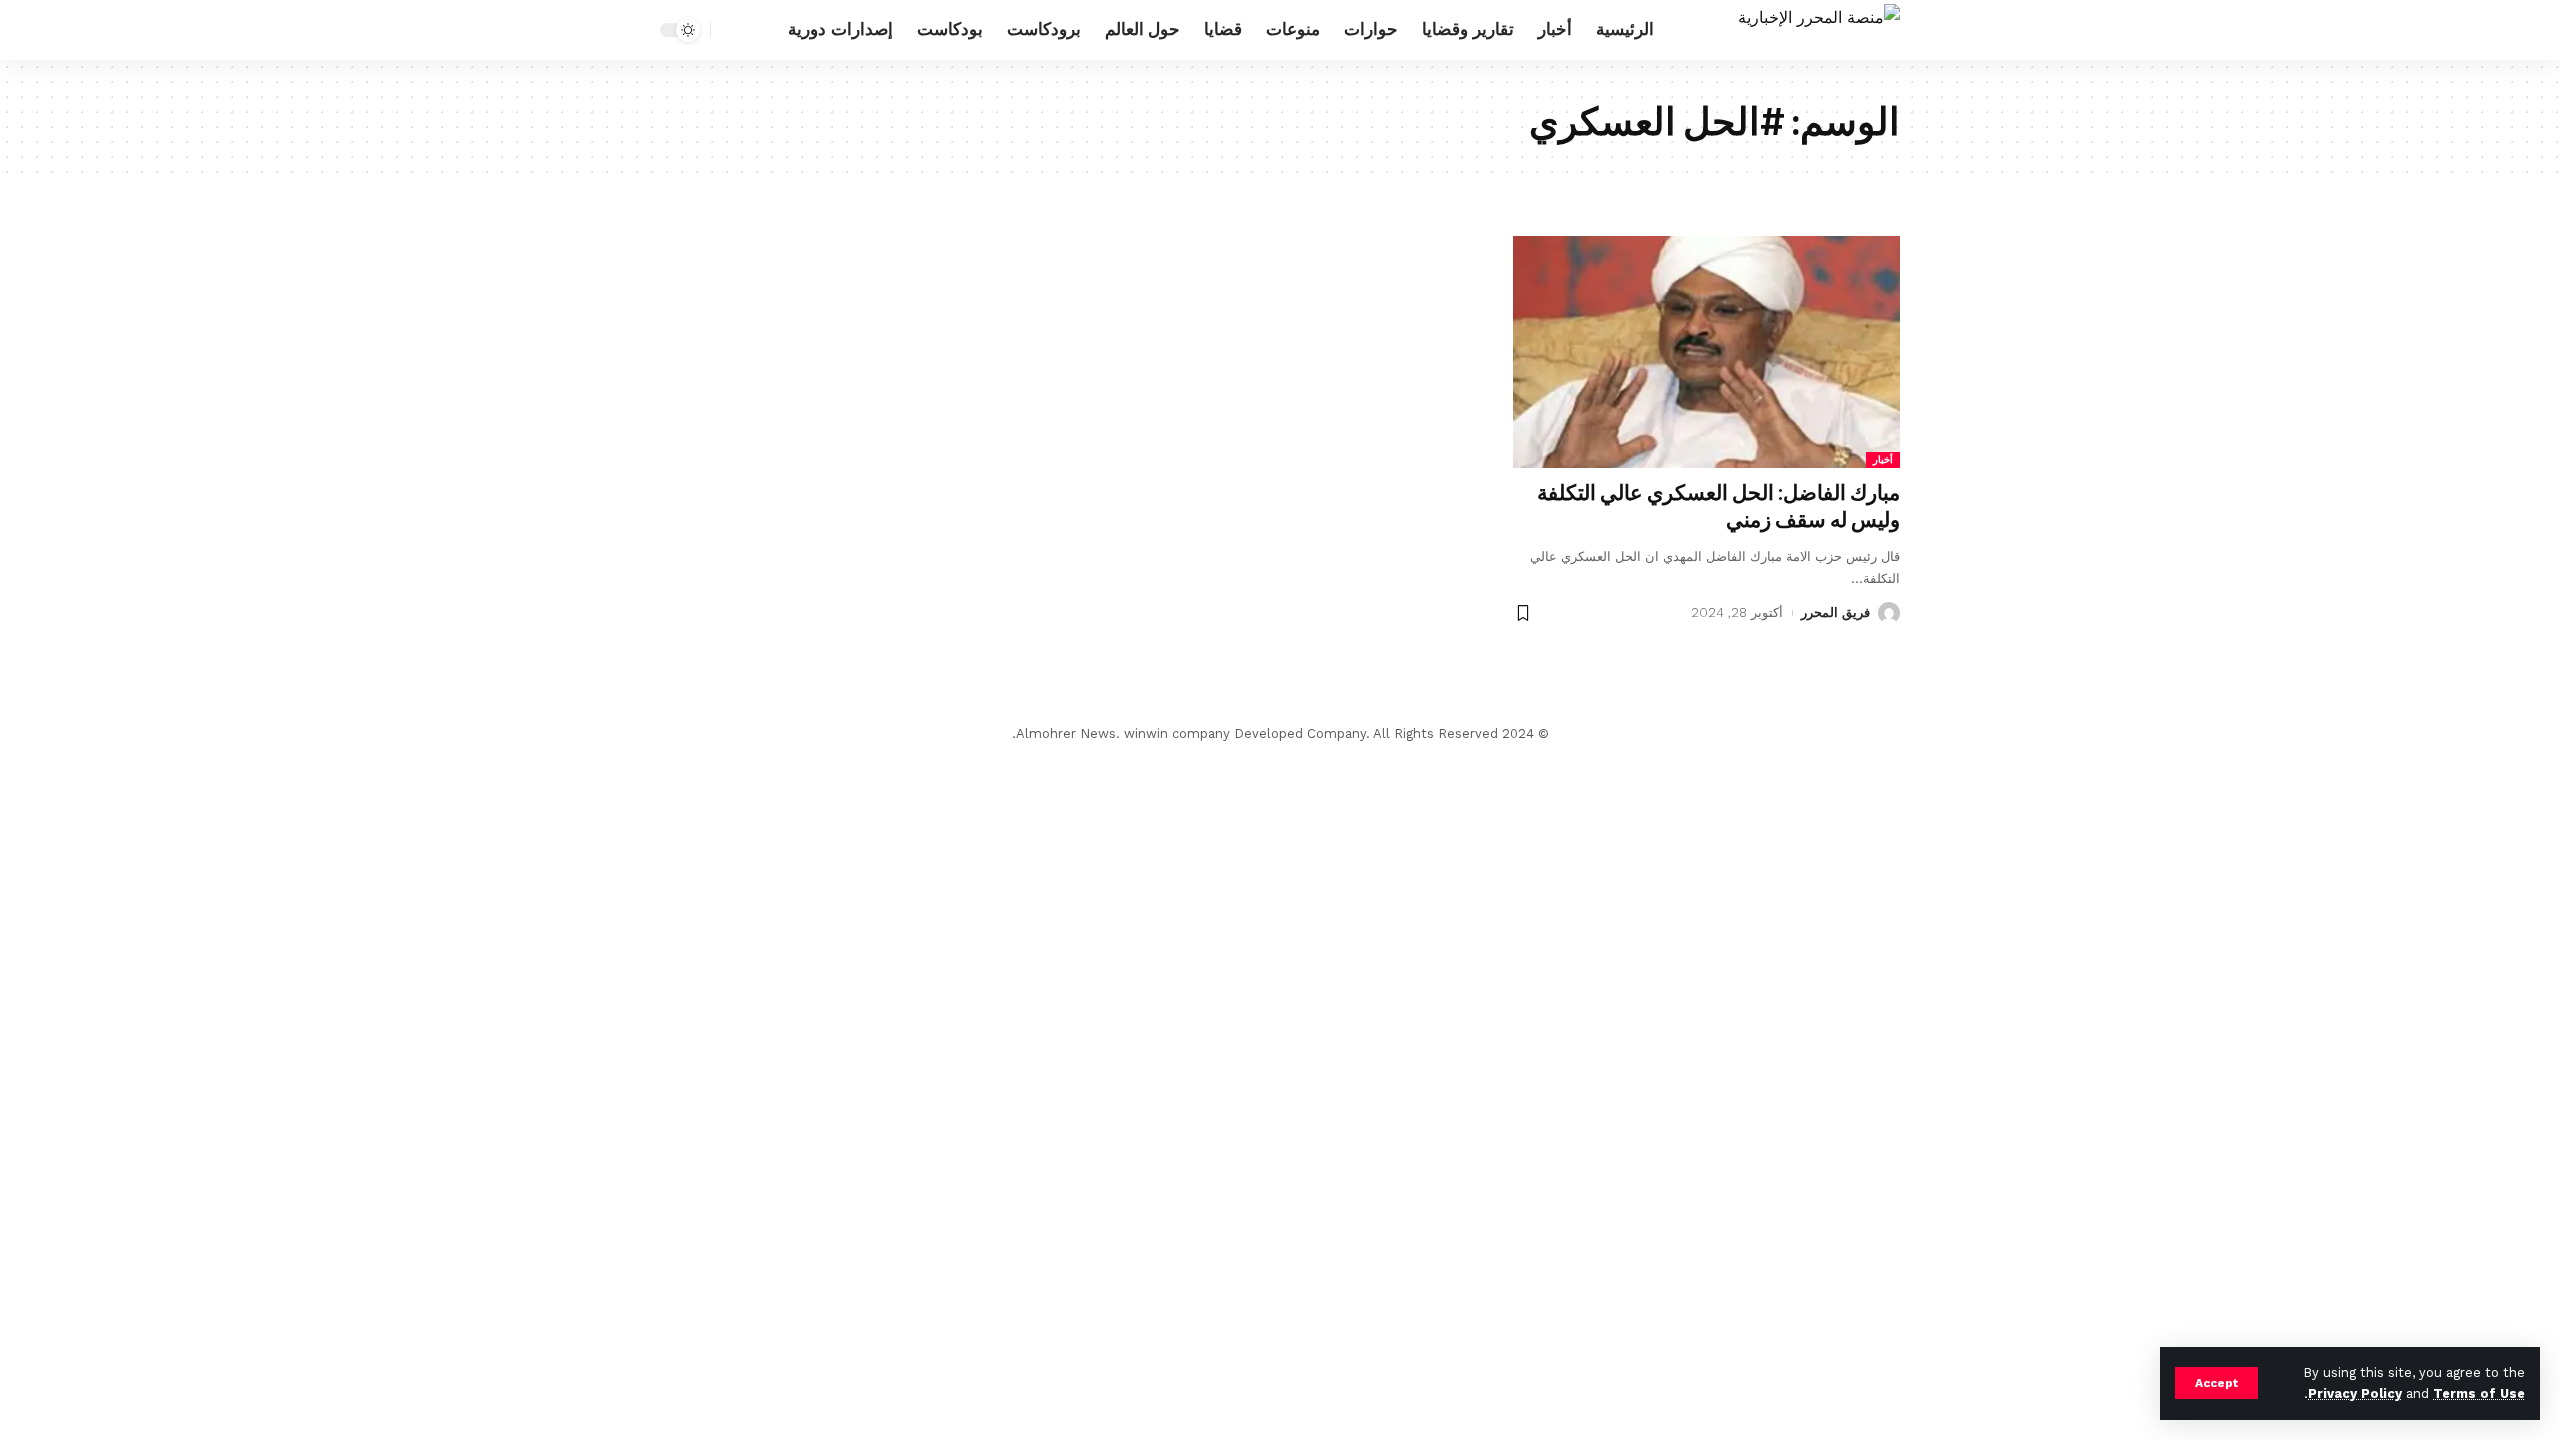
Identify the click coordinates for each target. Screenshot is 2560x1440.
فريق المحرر (1835, 612)
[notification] (761, 30)
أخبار (1883, 459)
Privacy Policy (2355, 1393)
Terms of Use (2479, 1393)
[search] (731, 30)
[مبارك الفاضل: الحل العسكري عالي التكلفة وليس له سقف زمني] (1706, 352)
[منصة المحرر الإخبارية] (1819, 30)
